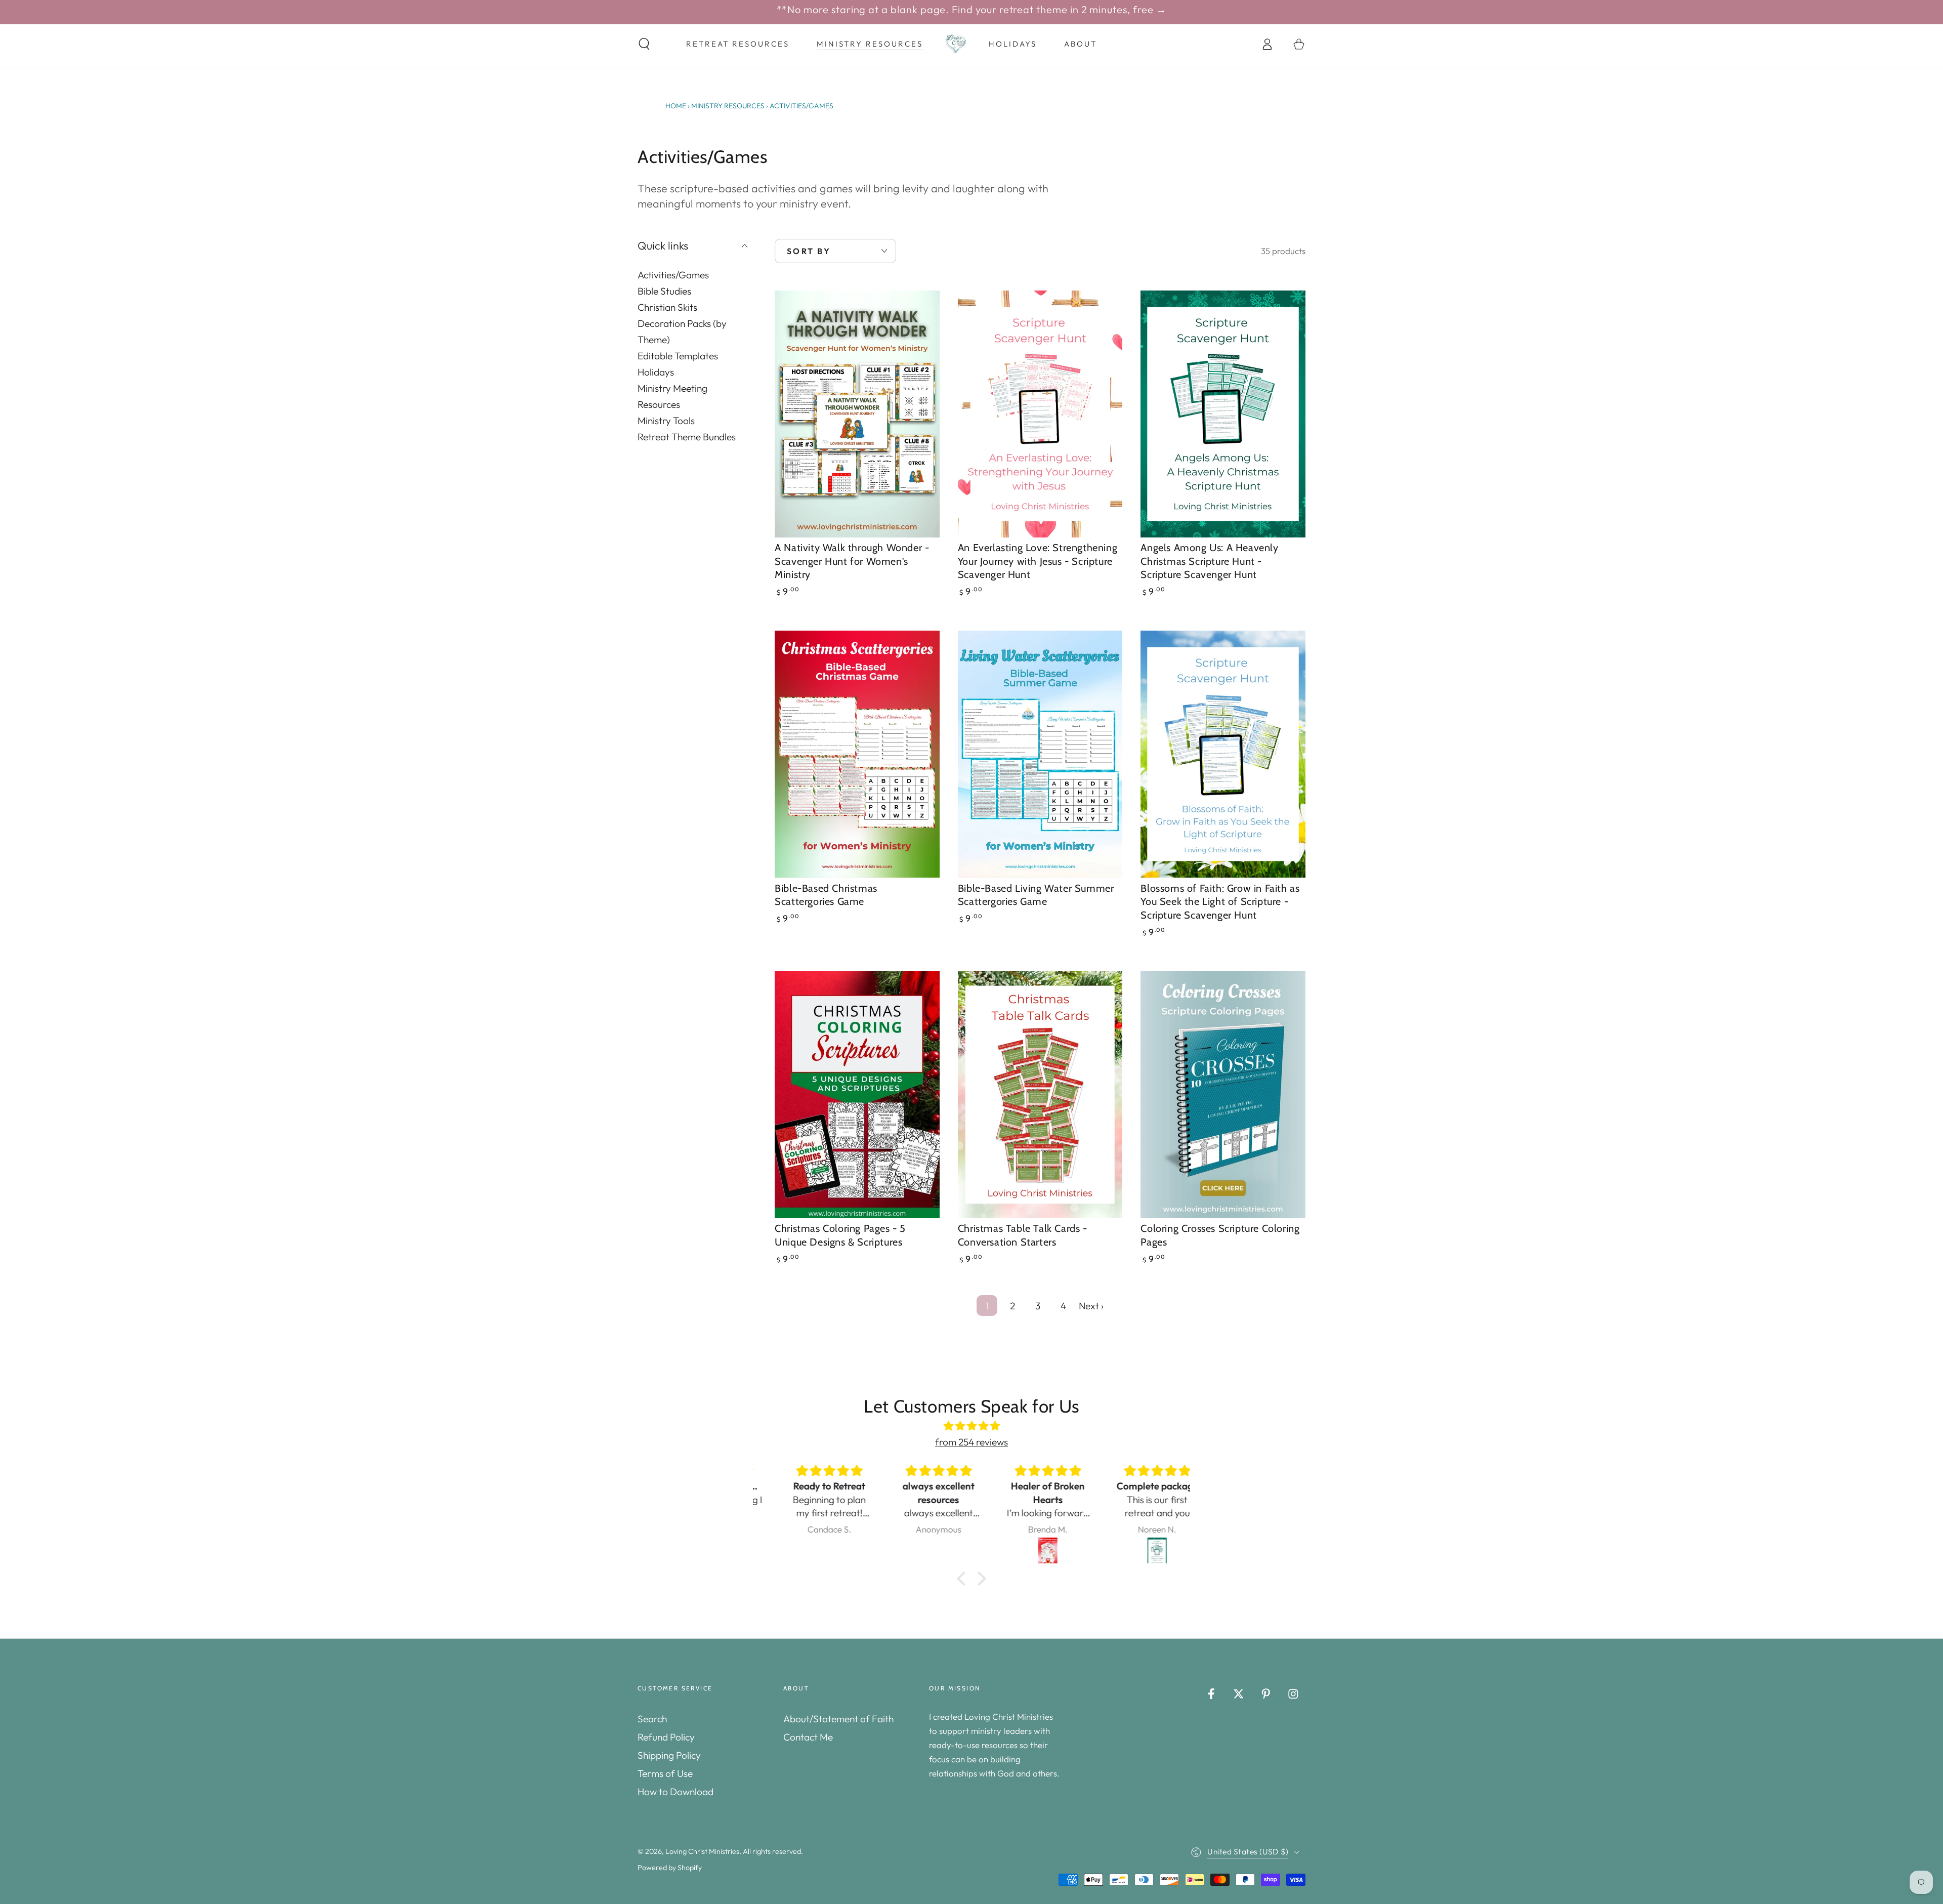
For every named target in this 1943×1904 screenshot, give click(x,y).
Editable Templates (678, 355)
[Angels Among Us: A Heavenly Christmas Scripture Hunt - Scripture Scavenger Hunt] (1223, 414)
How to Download (675, 1792)
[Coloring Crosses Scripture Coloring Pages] (1223, 1095)
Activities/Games (673, 274)
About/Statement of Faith (838, 1719)
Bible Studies (664, 291)
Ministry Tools (666, 420)
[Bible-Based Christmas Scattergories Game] (857, 754)
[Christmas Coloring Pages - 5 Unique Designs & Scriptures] (857, 1095)
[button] (644, 44)
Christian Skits (667, 307)
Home (676, 106)
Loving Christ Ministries (702, 1851)
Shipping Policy (669, 1755)
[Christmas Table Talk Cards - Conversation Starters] (1040, 1095)
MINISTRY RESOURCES (728, 106)
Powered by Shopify (670, 1868)
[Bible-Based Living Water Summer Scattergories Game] (1040, 754)
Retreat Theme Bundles (687, 436)
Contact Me (808, 1737)
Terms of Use (665, 1773)
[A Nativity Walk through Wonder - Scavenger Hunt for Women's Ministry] (857, 414)
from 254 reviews (971, 1442)
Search (652, 1719)
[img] (971, 1426)
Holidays (656, 371)
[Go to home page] (956, 44)
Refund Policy (666, 1737)
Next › (1091, 1306)
